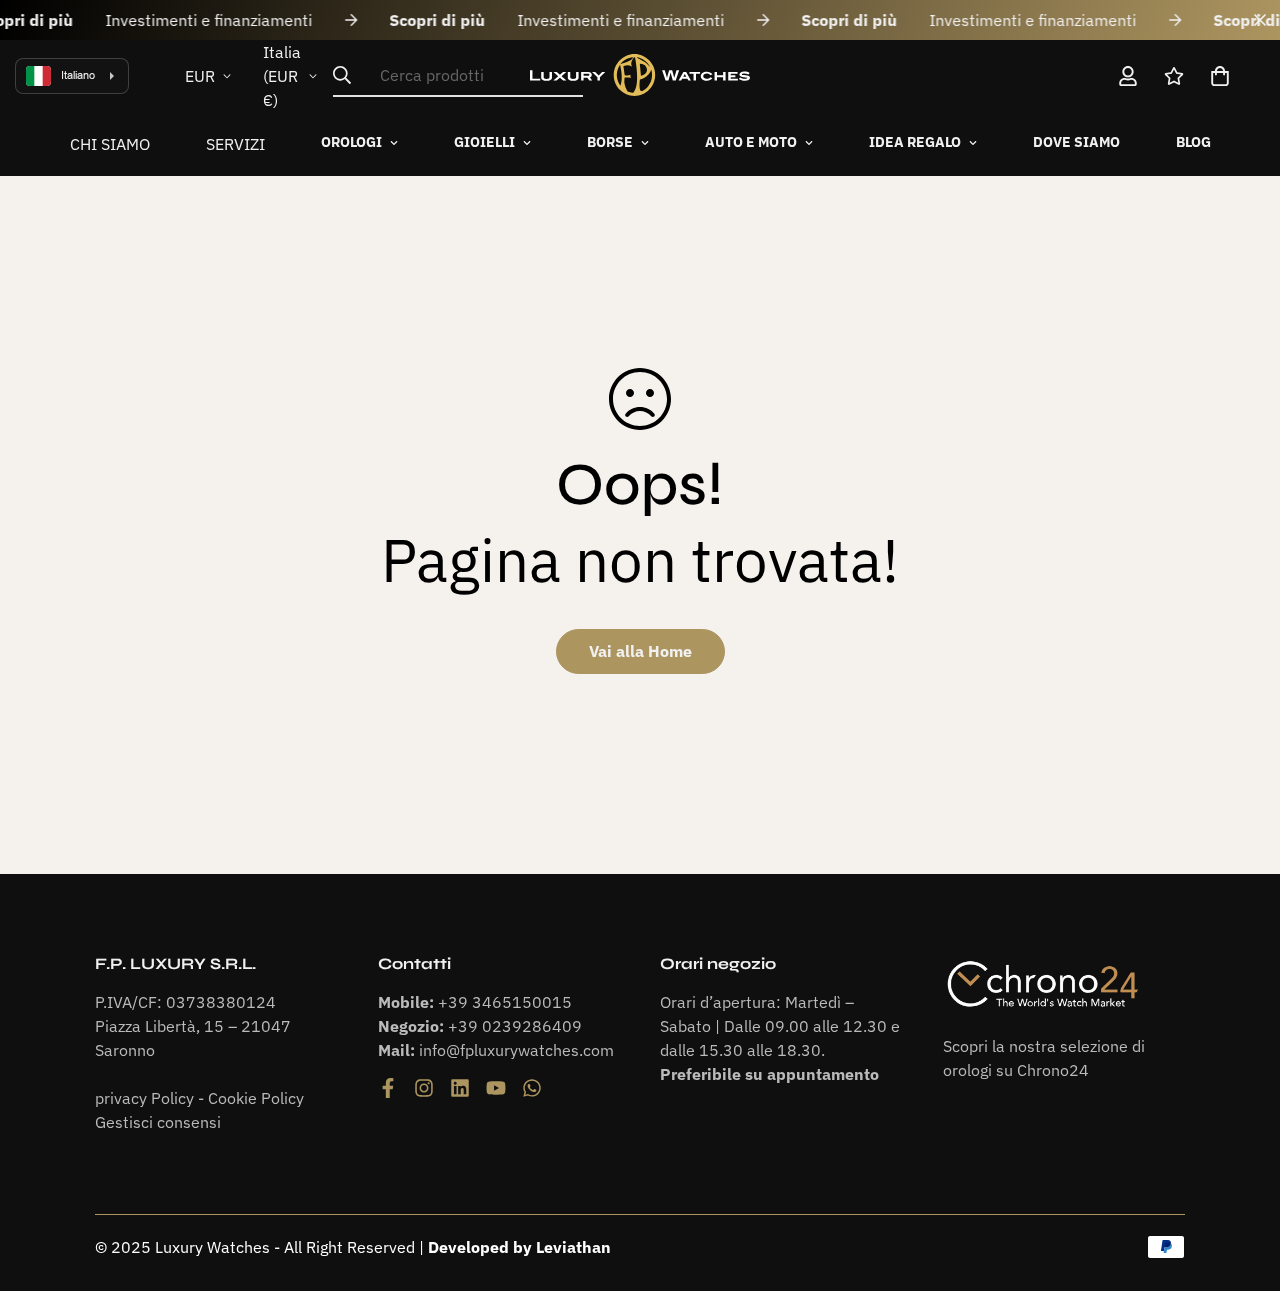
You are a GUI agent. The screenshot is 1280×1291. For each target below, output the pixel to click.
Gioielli (484, 142)
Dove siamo (1076, 142)
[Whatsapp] (532, 1088)
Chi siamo (110, 144)
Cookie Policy (256, 1098)
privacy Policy (144, 1098)
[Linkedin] (460, 1088)
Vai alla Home (640, 651)
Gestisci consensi (158, 1122)
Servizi (235, 144)
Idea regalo (915, 142)
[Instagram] (424, 1088)
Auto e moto (751, 142)
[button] (1220, 76)
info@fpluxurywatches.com (516, 1050)
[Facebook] (388, 1088)
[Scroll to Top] (1241, 1182)
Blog (1193, 142)
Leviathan (573, 1247)
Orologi (351, 142)
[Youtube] (496, 1088)
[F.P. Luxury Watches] (640, 75)
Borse (610, 142)
